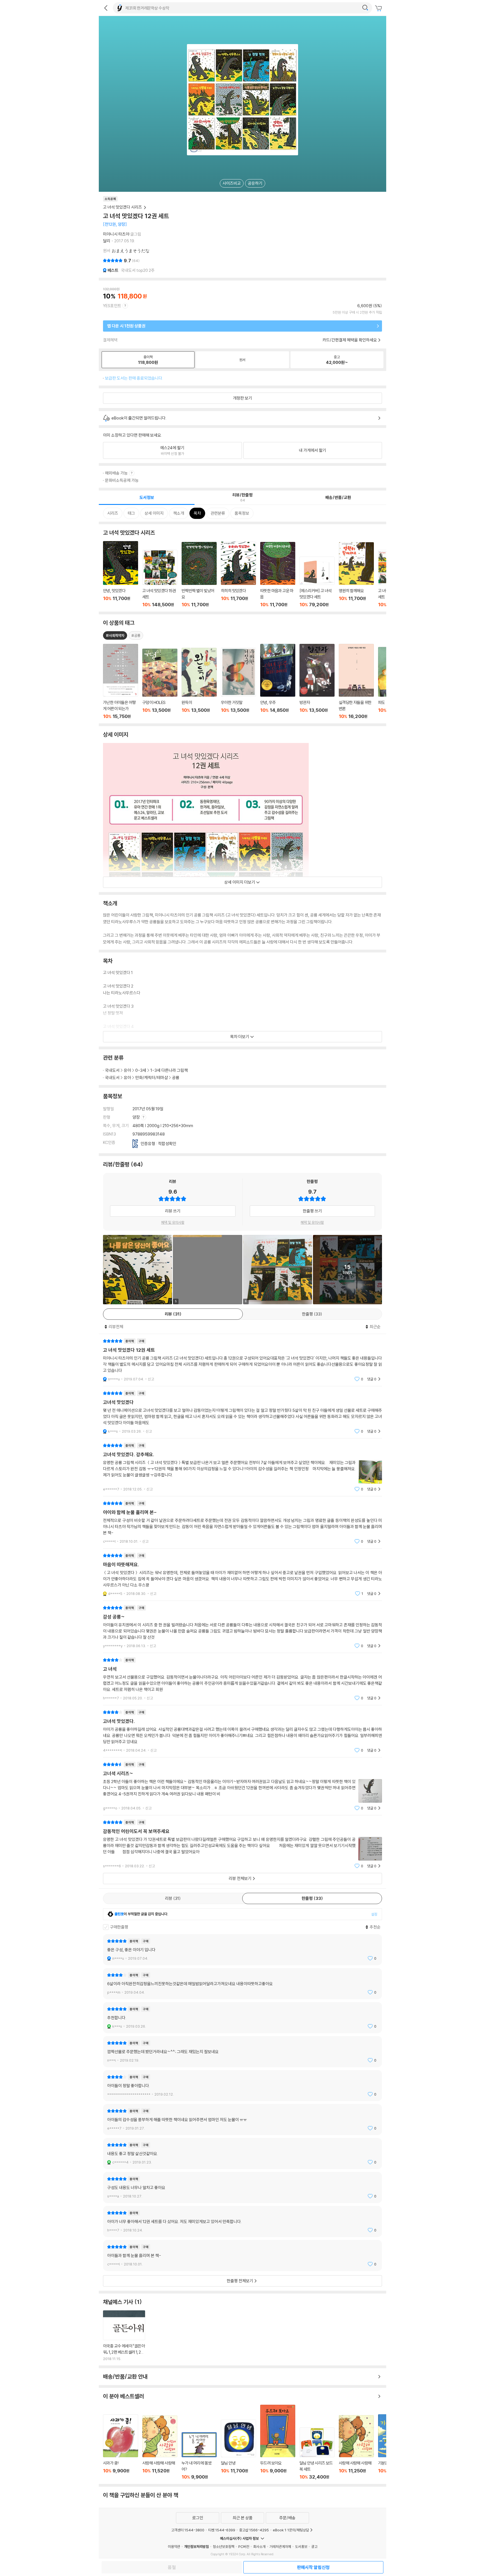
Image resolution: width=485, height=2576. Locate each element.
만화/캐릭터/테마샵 (152, 1078)
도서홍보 (301, 2547)
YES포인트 (112, 306)
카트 (379, 8)
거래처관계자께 (280, 2547)
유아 (127, 1070)
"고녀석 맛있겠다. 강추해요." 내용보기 (242, 1467)
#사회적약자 (115, 635)
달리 (107, 241)
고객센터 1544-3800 (188, 2530)
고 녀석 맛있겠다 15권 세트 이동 (160, 579)
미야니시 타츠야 (116, 234)
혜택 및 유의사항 (173, 1222)
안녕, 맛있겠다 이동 (121, 574)
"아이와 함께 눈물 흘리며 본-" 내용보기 (242, 1522)
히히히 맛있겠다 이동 (238, 575)
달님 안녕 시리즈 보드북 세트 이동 (317, 2454)
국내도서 (112, 1070)
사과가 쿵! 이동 (121, 2447)
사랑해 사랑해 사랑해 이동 (160, 2448)
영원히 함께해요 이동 (356, 575)
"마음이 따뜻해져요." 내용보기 (242, 1575)
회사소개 (259, 2547)
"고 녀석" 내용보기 (242, 1679)
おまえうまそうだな (131, 251)
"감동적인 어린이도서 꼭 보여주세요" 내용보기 (242, 1844)
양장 (137, 1117)
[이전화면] (106, 8)
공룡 (176, 1078)
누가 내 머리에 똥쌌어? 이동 (199, 2456)
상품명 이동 (121, 681)
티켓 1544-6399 (222, 2530)
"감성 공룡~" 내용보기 (242, 1627)
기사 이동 (124, 2336)
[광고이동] (365, 8)
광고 (314, 2547)
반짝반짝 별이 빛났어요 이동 (199, 575)
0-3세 (141, 1070)
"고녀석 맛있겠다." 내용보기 (242, 1731)
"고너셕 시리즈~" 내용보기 (242, 1786)
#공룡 (136, 635)
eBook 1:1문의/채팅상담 (291, 2530)
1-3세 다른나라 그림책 (169, 1070)
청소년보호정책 (224, 2547)
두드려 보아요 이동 (278, 2442)
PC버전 (244, 2547)
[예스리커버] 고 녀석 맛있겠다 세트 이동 (317, 582)
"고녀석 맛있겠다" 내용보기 (242, 1412)
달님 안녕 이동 (238, 2450)
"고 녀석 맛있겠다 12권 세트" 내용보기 (242, 1360)
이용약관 (174, 2547)
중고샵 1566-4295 (254, 2530)
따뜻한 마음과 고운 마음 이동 (278, 575)
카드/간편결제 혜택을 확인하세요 (350, 340)
